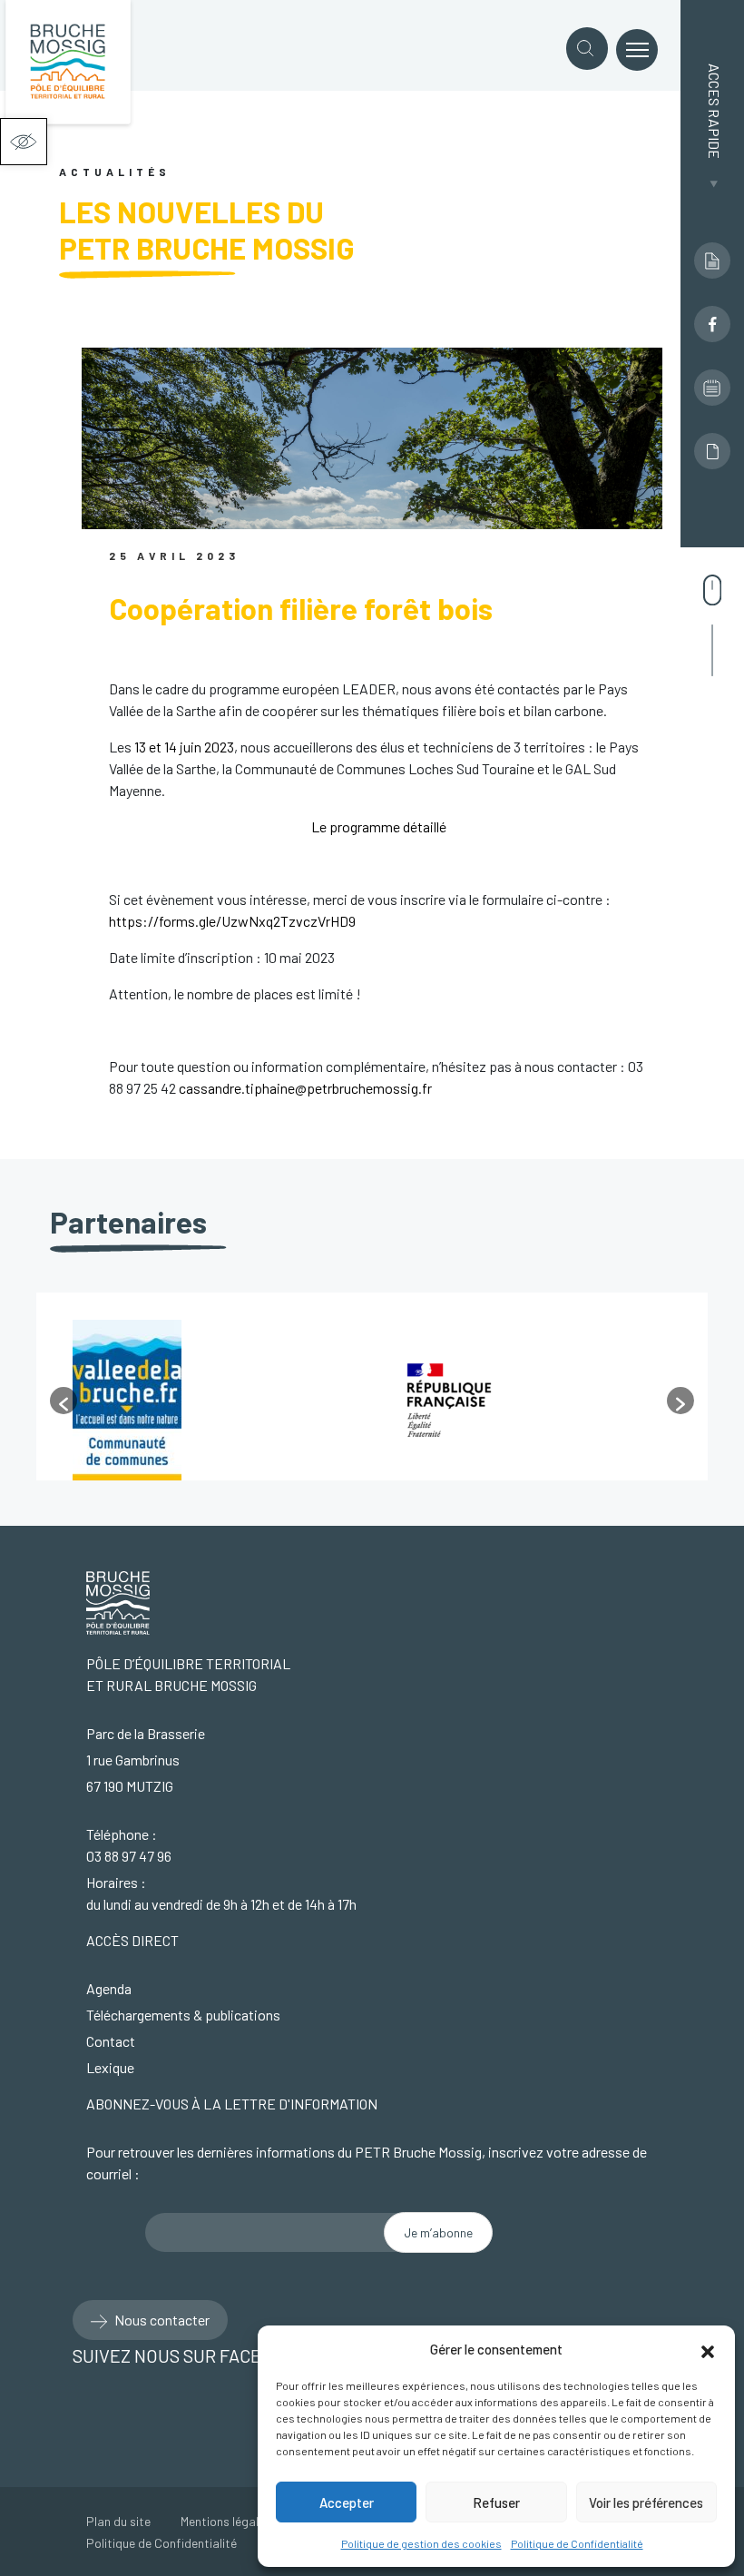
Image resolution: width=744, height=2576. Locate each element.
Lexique (110, 2067)
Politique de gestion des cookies (421, 2543)
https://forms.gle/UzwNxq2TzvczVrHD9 (232, 921)
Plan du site (118, 2521)
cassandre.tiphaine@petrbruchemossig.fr (307, 1088)
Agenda (109, 1988)
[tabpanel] (211, 1400)
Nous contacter (161, 2320)
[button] (24, 142)
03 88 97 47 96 (129, 1856)
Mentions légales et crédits (254, 2521)
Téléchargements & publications (183, 2015)
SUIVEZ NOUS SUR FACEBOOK (196, 2355)
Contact (111, 2041)
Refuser (496, 2502)
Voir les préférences (646, 2502)
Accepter (347, 2502)
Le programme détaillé (379, 826)
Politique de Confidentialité (577, 2543)
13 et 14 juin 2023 (184, 747)
